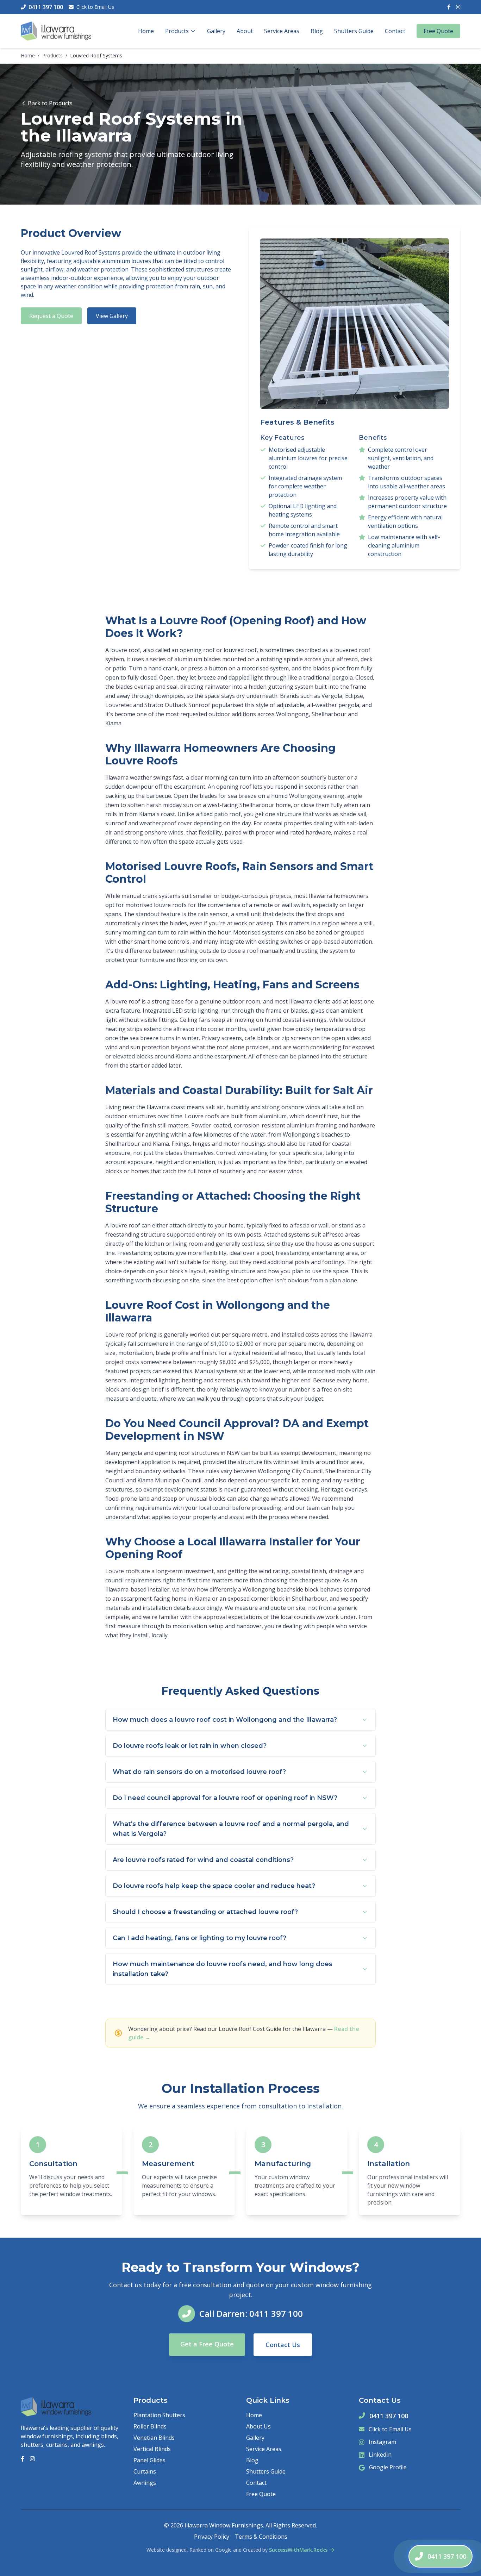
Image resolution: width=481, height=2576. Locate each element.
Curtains (145, 2471)
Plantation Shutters (159, 2415)
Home (146, 31)
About (245, 31)
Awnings (145, 2483)
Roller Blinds (150, 2426)
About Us (258, 2426)
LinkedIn (380, 2455)
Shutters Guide (354, 31)
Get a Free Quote (207, 2344)
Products (177, 31)
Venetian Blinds (154, 2438)
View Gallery (112, 316)
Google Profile (388, 2467)
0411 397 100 (389, 2416)
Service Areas (282, 31)
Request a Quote (51, 316)
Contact (395, 31)
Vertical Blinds (152, 2449)
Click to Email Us (95, 7)
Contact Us (283, 2345)
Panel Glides (149, 2460)
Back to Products (50, 103)
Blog (317, 31)
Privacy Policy (212, 2537)
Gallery (216, 31)
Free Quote (438, 31)
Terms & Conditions (261, 2537)
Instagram (382, 2442)
